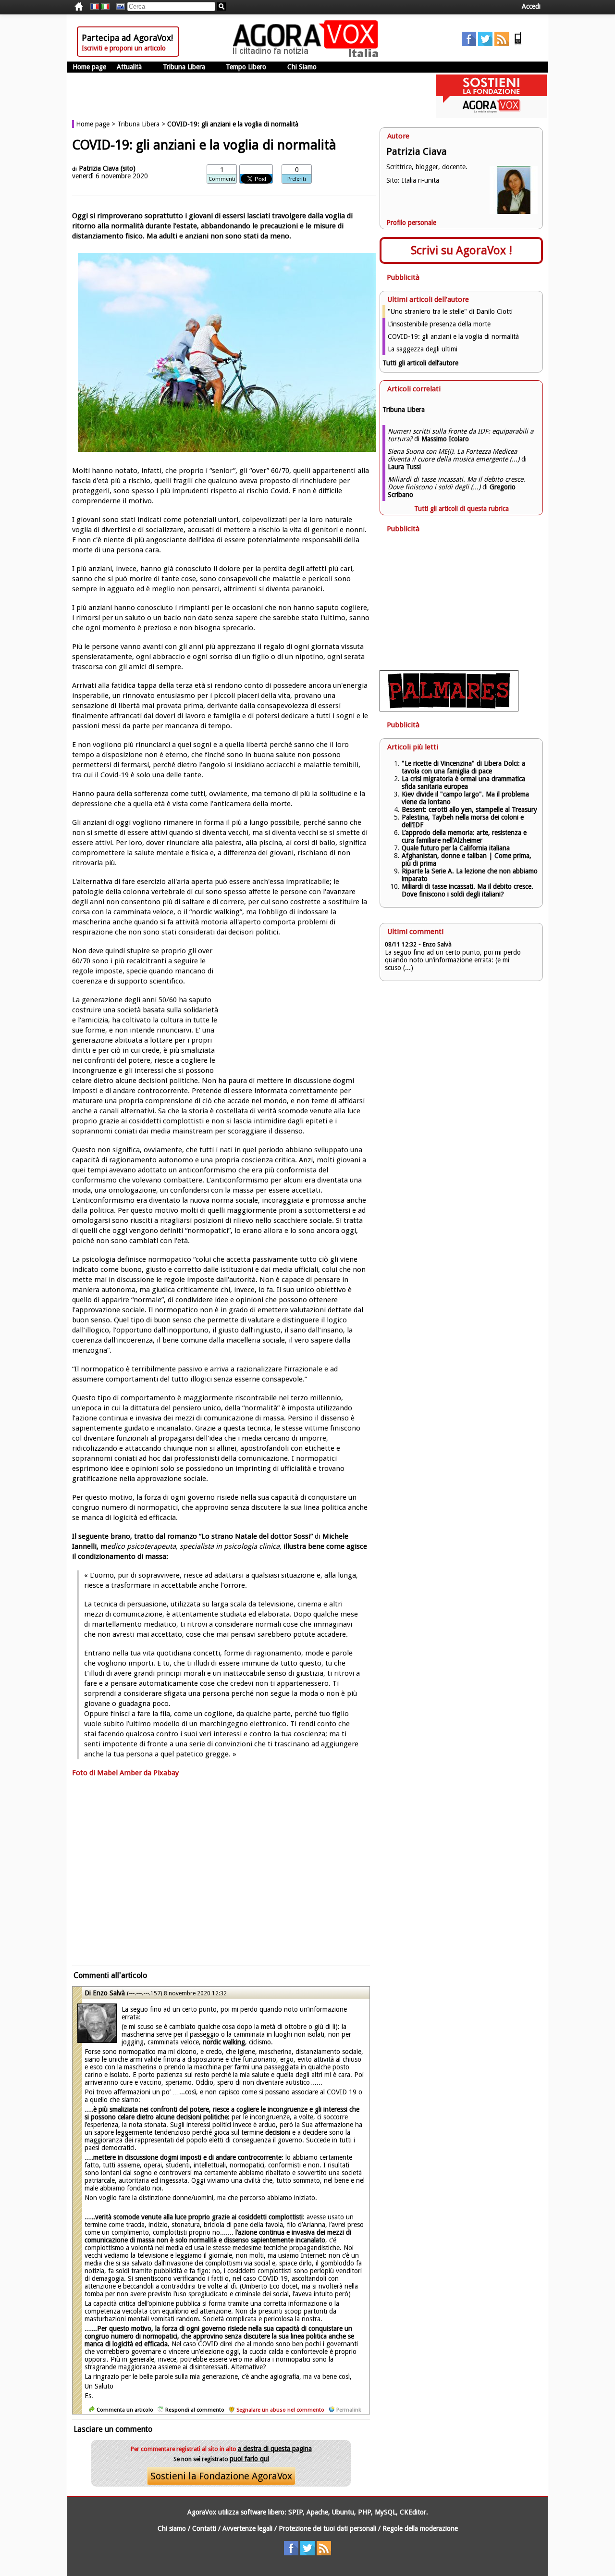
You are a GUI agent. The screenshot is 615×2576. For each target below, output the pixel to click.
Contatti (204, 2528)
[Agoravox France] (95, 7)
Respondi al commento (195, 2410)
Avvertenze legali (247, 2528)
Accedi (531, 6)
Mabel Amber (119, 1773)
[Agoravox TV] (118, 7)
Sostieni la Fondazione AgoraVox (221, 2476)
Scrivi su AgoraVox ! (461, 250)
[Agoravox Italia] (105, 7)
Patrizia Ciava (100, 168)
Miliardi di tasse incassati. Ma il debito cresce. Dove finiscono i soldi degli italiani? (467, 890)
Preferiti (297, 179)
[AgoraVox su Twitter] (485, 44)
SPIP (295, 2512)
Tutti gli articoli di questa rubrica (461, 509)
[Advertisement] (221, 1876)
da (148, 1773)
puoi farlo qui (249, 2459)
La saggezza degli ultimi (423, 349)
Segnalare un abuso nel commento (280, 2410)
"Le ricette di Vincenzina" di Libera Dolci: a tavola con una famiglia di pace (463, 767)
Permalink (349, 2410)
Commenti (222, 179)
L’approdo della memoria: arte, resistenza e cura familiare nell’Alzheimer (464, 836)
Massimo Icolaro (445, 439)
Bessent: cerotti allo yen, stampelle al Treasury (469, 809)
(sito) (128, 168)
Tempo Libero (246, 67)
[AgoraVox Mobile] (518, 44)
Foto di (85, 1773)
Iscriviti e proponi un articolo (124, 48)
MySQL (385, 2512)
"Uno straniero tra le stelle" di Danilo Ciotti (450, 311)
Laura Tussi (404, 467)
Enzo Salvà (109, 1993)
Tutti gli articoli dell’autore (420, 363)
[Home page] (308, 55)
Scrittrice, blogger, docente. (427, 167)
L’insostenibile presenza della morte (439, 324)
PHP (364, 2512)
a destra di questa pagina (275, 2449)
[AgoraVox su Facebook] (469, 44)
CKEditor (413, 2512)
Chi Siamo (302, 67)
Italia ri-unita (420, 180)
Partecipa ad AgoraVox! (127, 38)
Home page (89, 67)
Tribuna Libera (184, 67)
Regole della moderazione (420, 2528)
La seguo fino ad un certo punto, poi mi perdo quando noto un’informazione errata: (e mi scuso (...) (453, 960)
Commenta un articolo (125, 2410)
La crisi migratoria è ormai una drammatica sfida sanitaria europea (463, 783)
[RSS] (502, 44)
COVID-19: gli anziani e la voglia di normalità (453, 336)
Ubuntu (343, 2512)
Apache (317, 2512)
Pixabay (166, 1773)
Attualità (129, 67)
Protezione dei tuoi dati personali (327, 2528)
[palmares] (449, 709)
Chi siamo (172, 2528)
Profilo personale (411, 223)
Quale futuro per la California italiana (456, 848)
